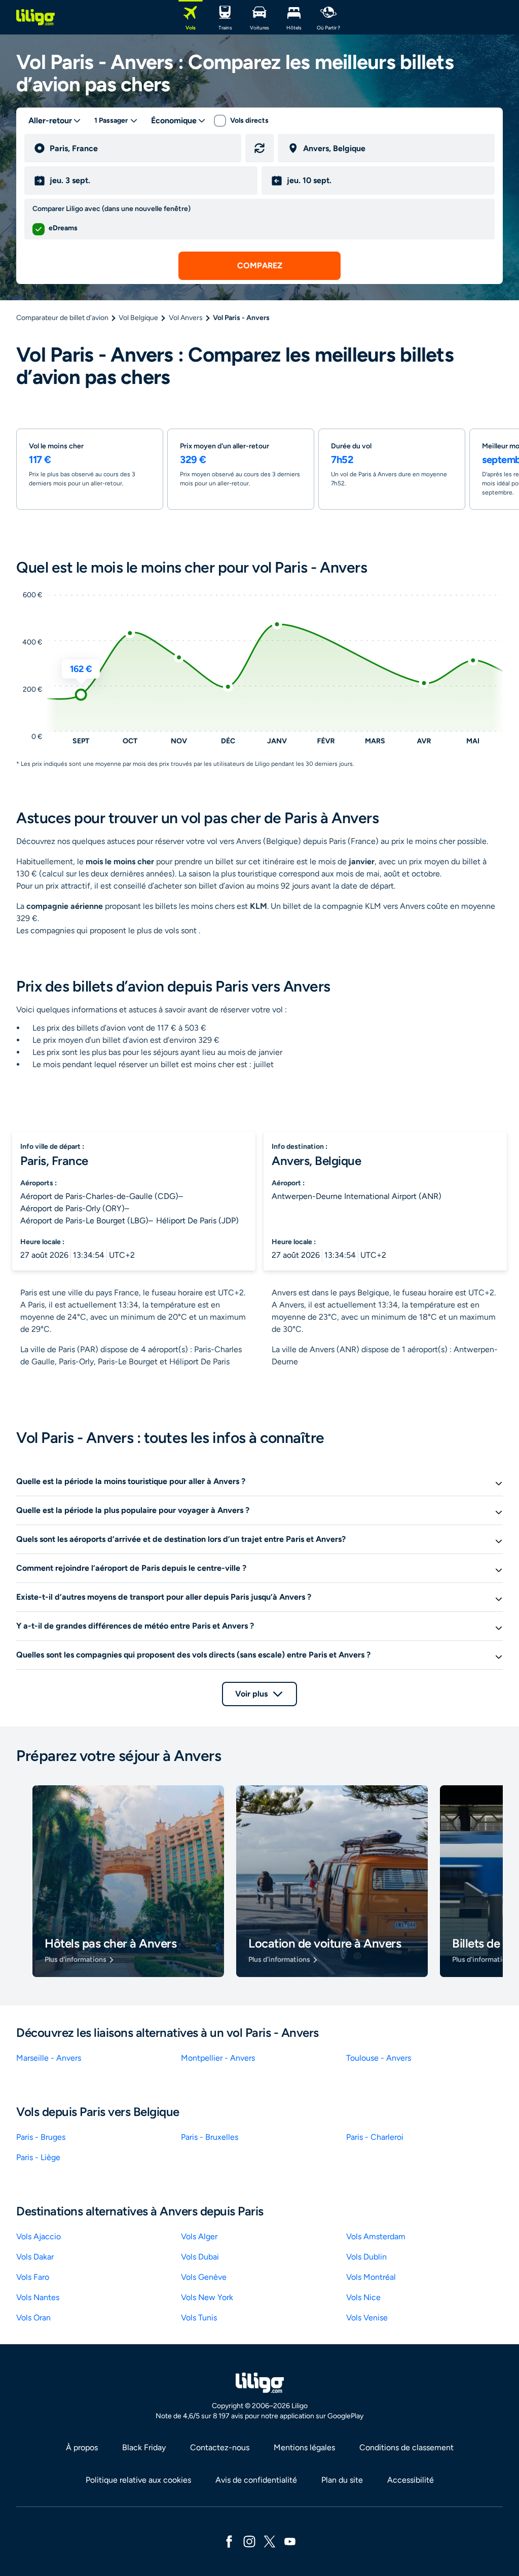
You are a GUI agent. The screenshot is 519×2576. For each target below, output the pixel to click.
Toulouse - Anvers (379, 2058)
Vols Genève (204, 2277)
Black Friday (144, 2447)
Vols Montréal (371, 2277)
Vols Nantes (38, 2297)
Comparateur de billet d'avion (62, 318)
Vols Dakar (35, 2257)
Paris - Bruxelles (210, 2137)
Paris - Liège (38, 2157)
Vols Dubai (200, 2257)
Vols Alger (199, 2236)
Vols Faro (33, 2277)
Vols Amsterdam (376, 2236)
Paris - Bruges (41, 2137)
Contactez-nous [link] (220, 2447)
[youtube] (290, 2541)
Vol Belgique (138, 318)
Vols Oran (33, 2318)
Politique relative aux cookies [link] (138, 2480)
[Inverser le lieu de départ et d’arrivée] (259, 148)
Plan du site (342, 2480)
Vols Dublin (366, 2257)
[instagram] (249, 2541)
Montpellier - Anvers (218, 2058)
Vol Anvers (186, 318)
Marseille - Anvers (49, 2058)
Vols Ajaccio (39, 2236)
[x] (270, 2541)
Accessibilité (411, 2480)
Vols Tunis (199, 2318)
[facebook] (229, 2541)
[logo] (35, 17)
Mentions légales (304, 2447)
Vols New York (207, 2297)
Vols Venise (367, 2318)
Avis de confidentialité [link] (256, 2480)
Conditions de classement (406, 2447)
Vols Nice (363, 2297)
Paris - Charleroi (375, 2137)
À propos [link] (82, 2447)
